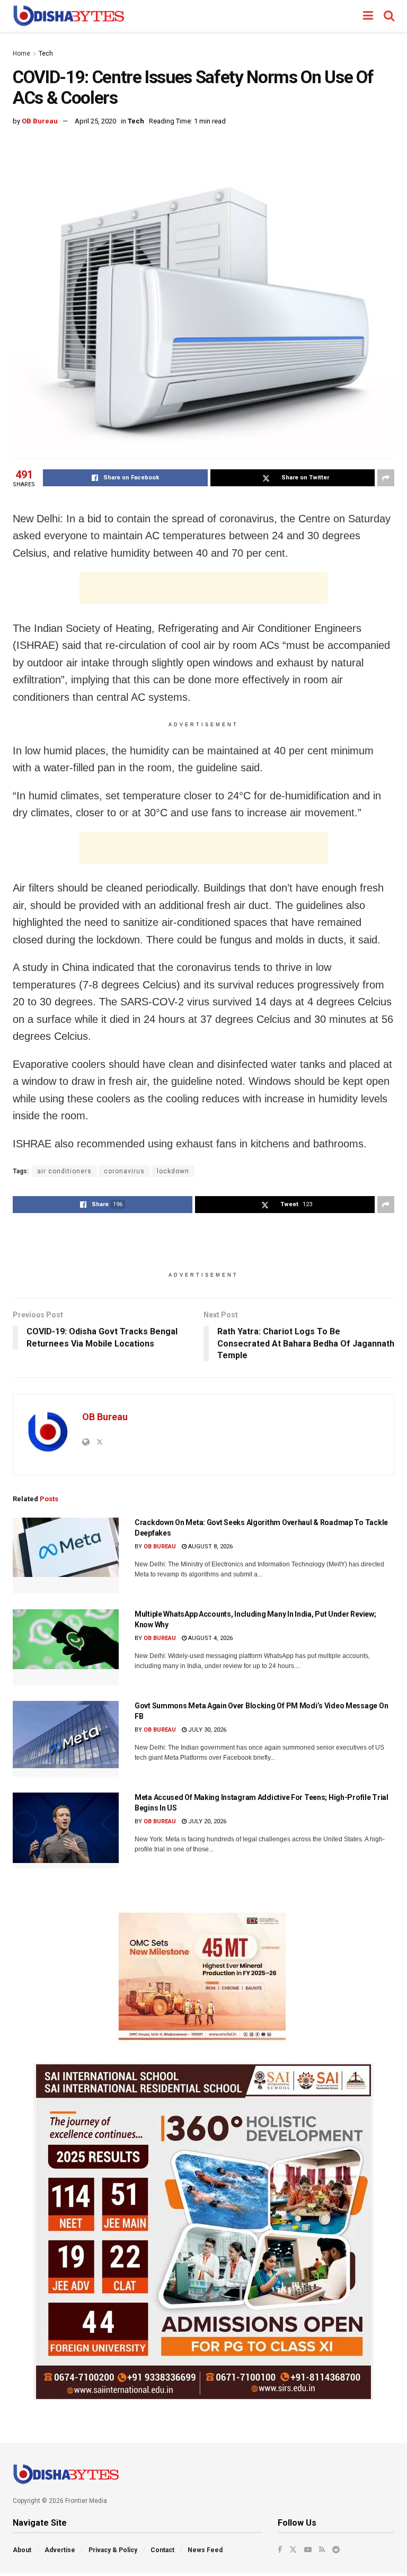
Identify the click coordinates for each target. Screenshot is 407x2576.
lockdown (173, 1171)
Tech (46, 54)
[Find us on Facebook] (280, 2550)
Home (21, 54)
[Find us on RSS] (322, 2550)
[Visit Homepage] (69, 16)
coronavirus (124, 1171)
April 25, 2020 (95, 121)
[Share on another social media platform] (386, 478)
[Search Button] (389, 16)
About (22, 2550)
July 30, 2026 (206, 1730)
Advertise (60, 2550)
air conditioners (64, 1171)
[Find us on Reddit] (336, 2550)
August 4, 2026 (210, 1638)
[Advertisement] (203, 588)
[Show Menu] (368, 16)
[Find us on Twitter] (293, 2550)
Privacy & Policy (113, 2550)
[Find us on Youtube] (308, 2550)
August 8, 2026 (210, 1547)
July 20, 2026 (206, 1821)
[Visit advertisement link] (203, 1976)
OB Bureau (40, 121)
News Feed (205, 2550)
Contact (162, 2550)
